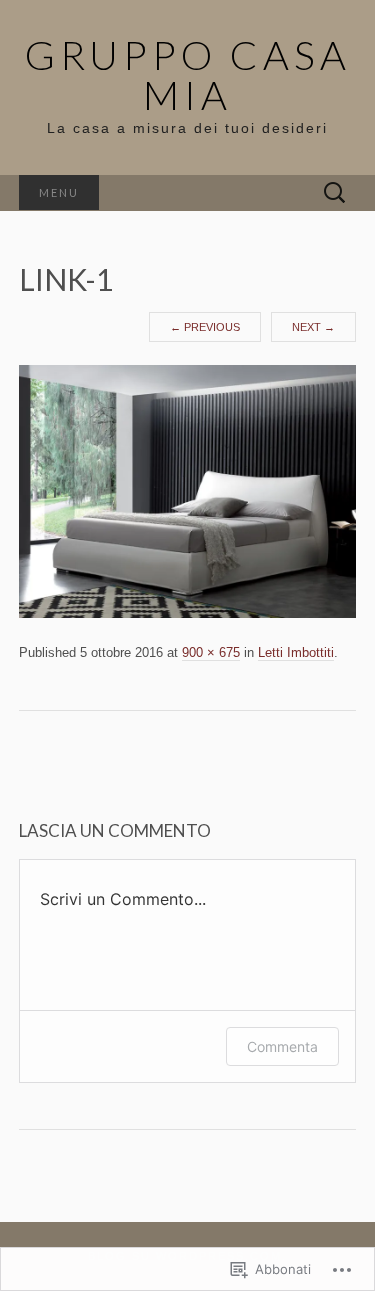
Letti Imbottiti (296, 652)
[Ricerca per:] (335, 193)
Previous (205, 327)
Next (313, 327)
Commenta (282, 1046)
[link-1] (188, 491)
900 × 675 (211, 652)
